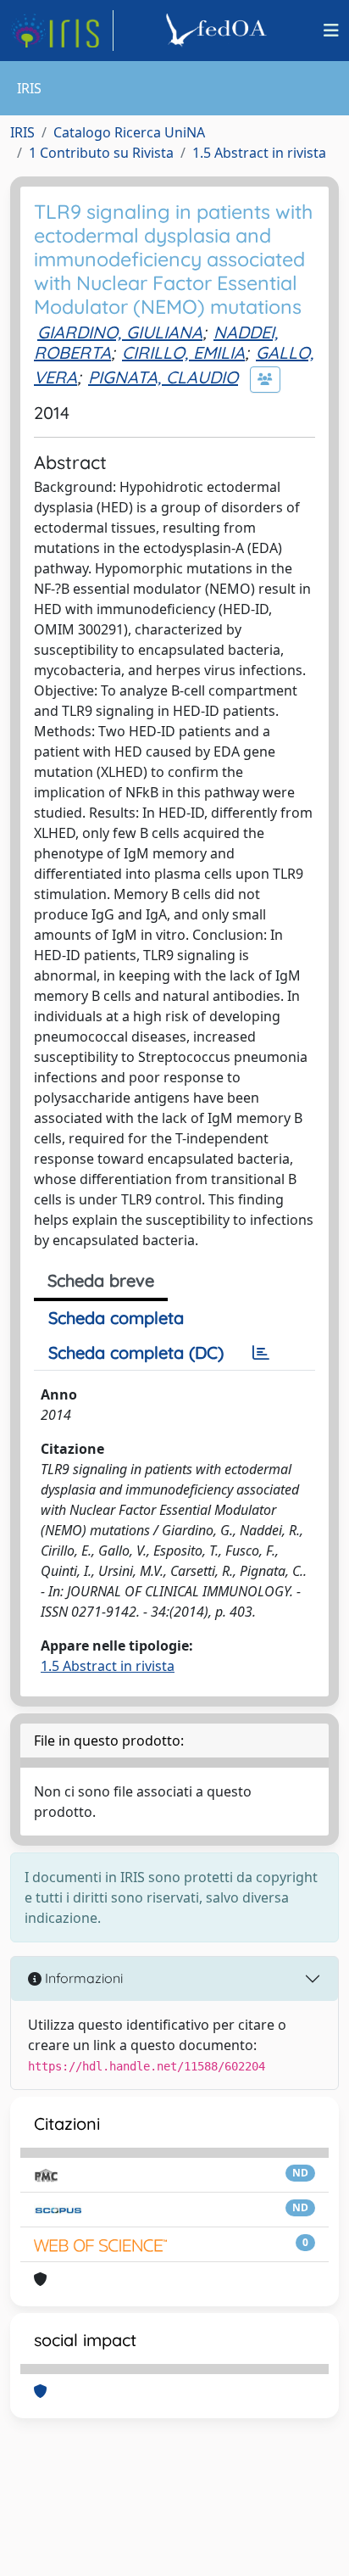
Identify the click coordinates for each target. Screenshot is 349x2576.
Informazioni (82, 1978)
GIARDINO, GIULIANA (120, 332)
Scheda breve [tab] (101, 1280)
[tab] (261, 1353)
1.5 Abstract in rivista (259, 153)
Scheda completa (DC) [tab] (136, 1352)
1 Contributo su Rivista (101, 153)
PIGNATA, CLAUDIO (163, 377)
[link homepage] (62, 31)
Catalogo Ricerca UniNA (129, 132)
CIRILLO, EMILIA (183, 352)
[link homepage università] (219, 31)
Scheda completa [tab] (116, 1318)
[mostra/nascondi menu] (331, 31)
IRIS (22, 132)
